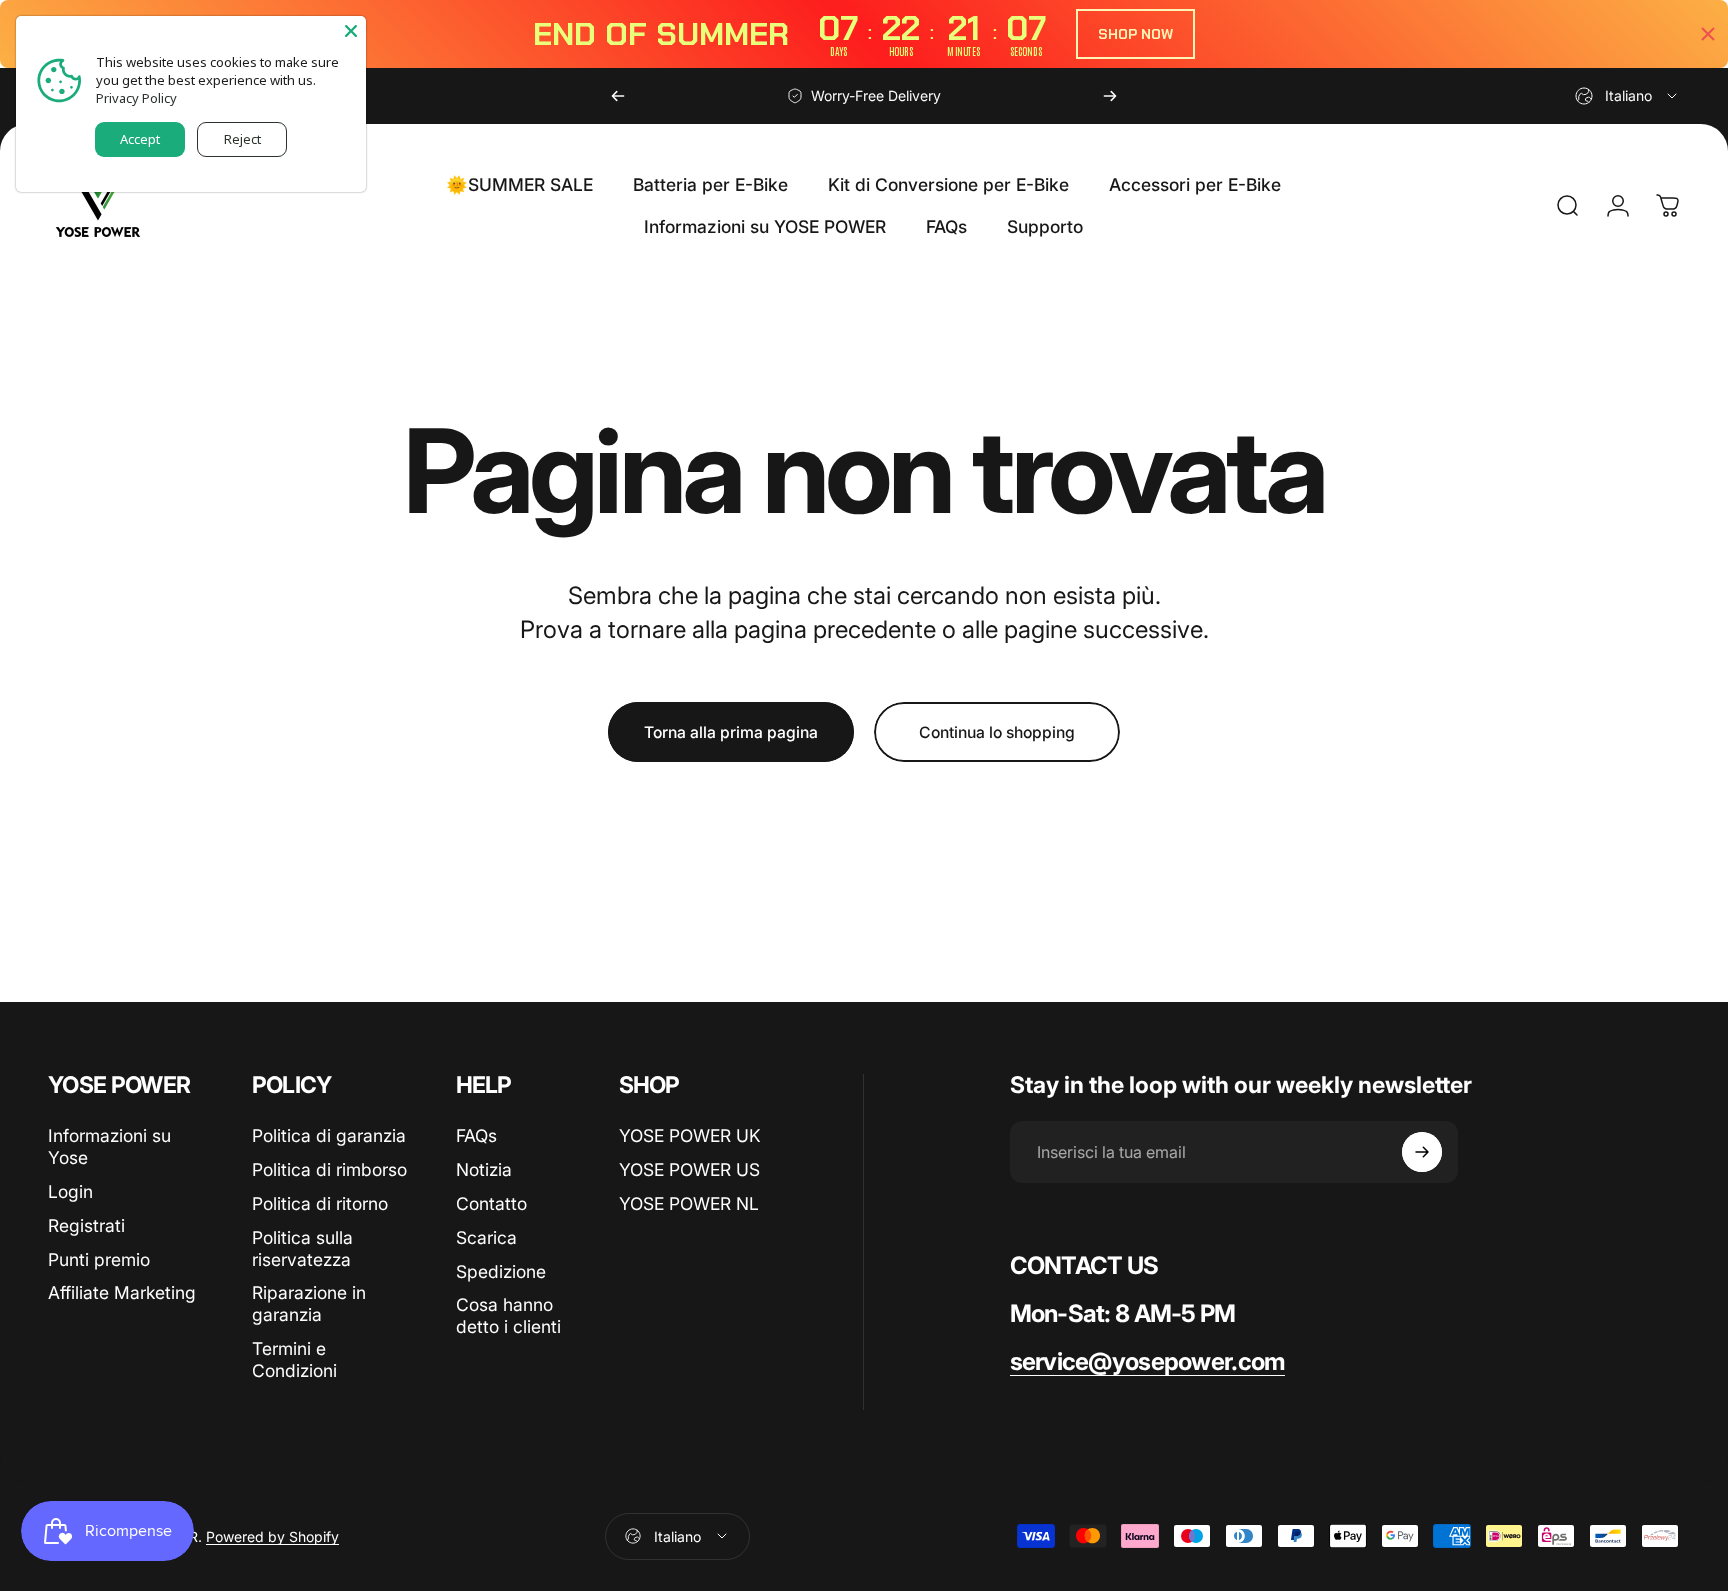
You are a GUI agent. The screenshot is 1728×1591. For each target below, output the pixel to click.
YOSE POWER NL (689, 1203)
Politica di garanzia (329, 1135)
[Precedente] (618, 96)
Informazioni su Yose (109, 1146)
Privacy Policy (136, 98)
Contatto (491, 1203)
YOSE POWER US (689, 1169)
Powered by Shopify (272, 1536)
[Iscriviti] (1422, 1152)
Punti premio (99, 1259)
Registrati (86, 1225)
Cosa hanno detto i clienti (508, 1315)
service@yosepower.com (1148, 1361)
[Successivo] (1110, 96)
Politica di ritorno (320, 1203)
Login (70, 1191)
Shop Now (1135, 34)
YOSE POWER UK (690, 1135)
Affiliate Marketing (122, 1292)
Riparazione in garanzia (309, 1303)
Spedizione (501, 1271)
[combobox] (1627, 96)
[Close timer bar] (1708, 34)
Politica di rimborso (329, 1169)
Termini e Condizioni (294, 1359)
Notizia (484, 1169)
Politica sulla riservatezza (302, 1248)
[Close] (351, 31)
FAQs (476, 1135)
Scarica (486, 1237)
